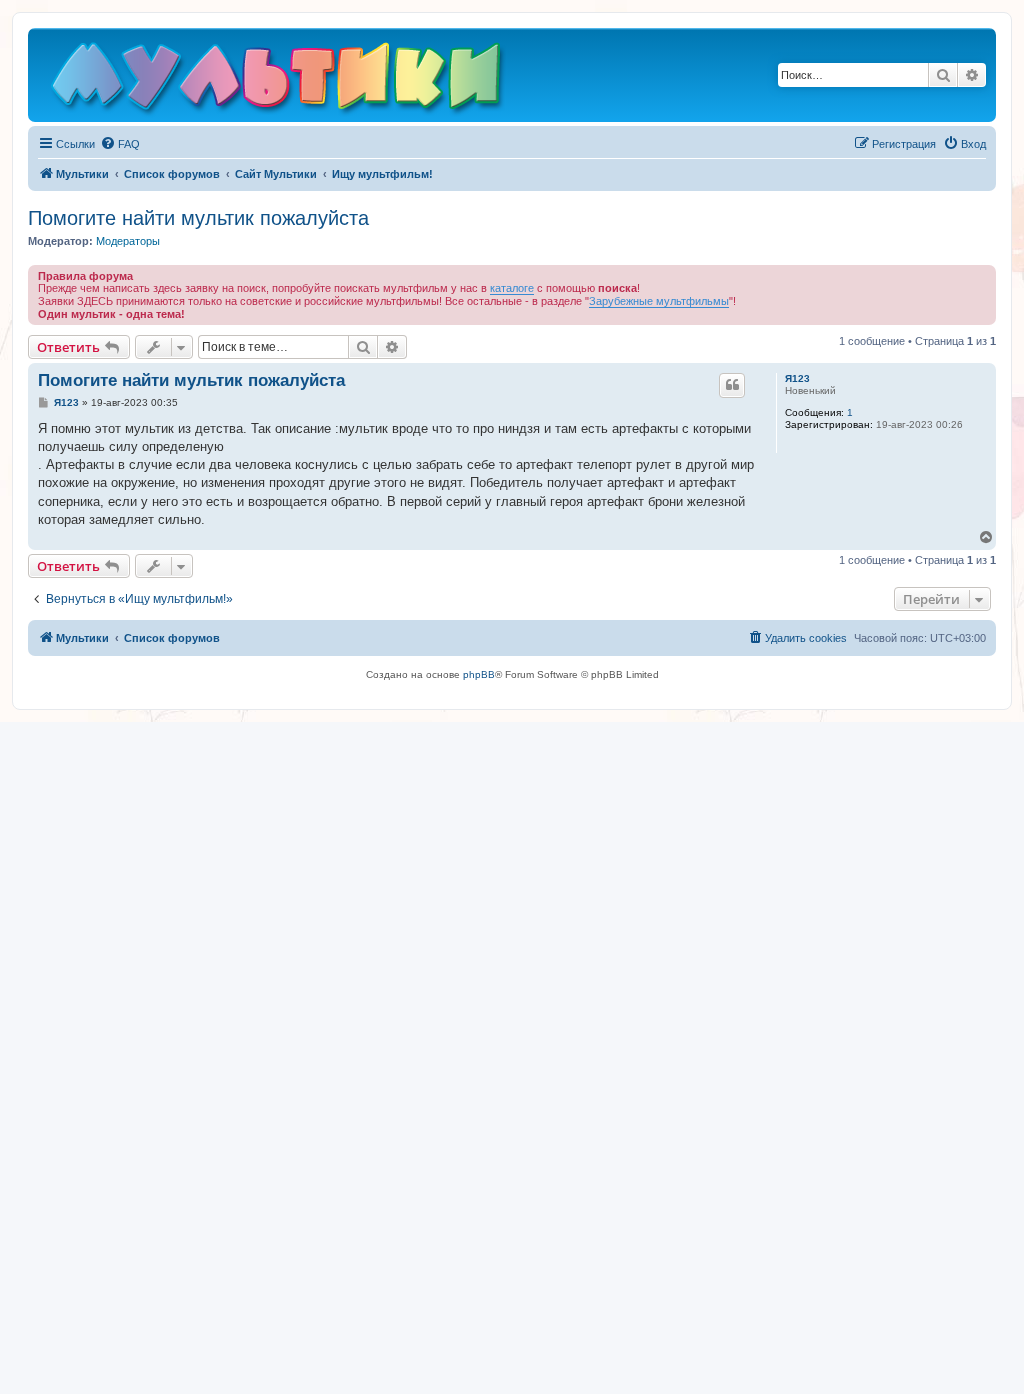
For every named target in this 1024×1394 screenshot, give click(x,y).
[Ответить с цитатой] (732, 385)
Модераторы (128, 241)
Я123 (797, 378)
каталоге (512, 288)
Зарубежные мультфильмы (659, 301)
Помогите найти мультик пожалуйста (198, 218)
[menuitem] (120, 144)
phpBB (479, 674)
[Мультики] (279, 80)
